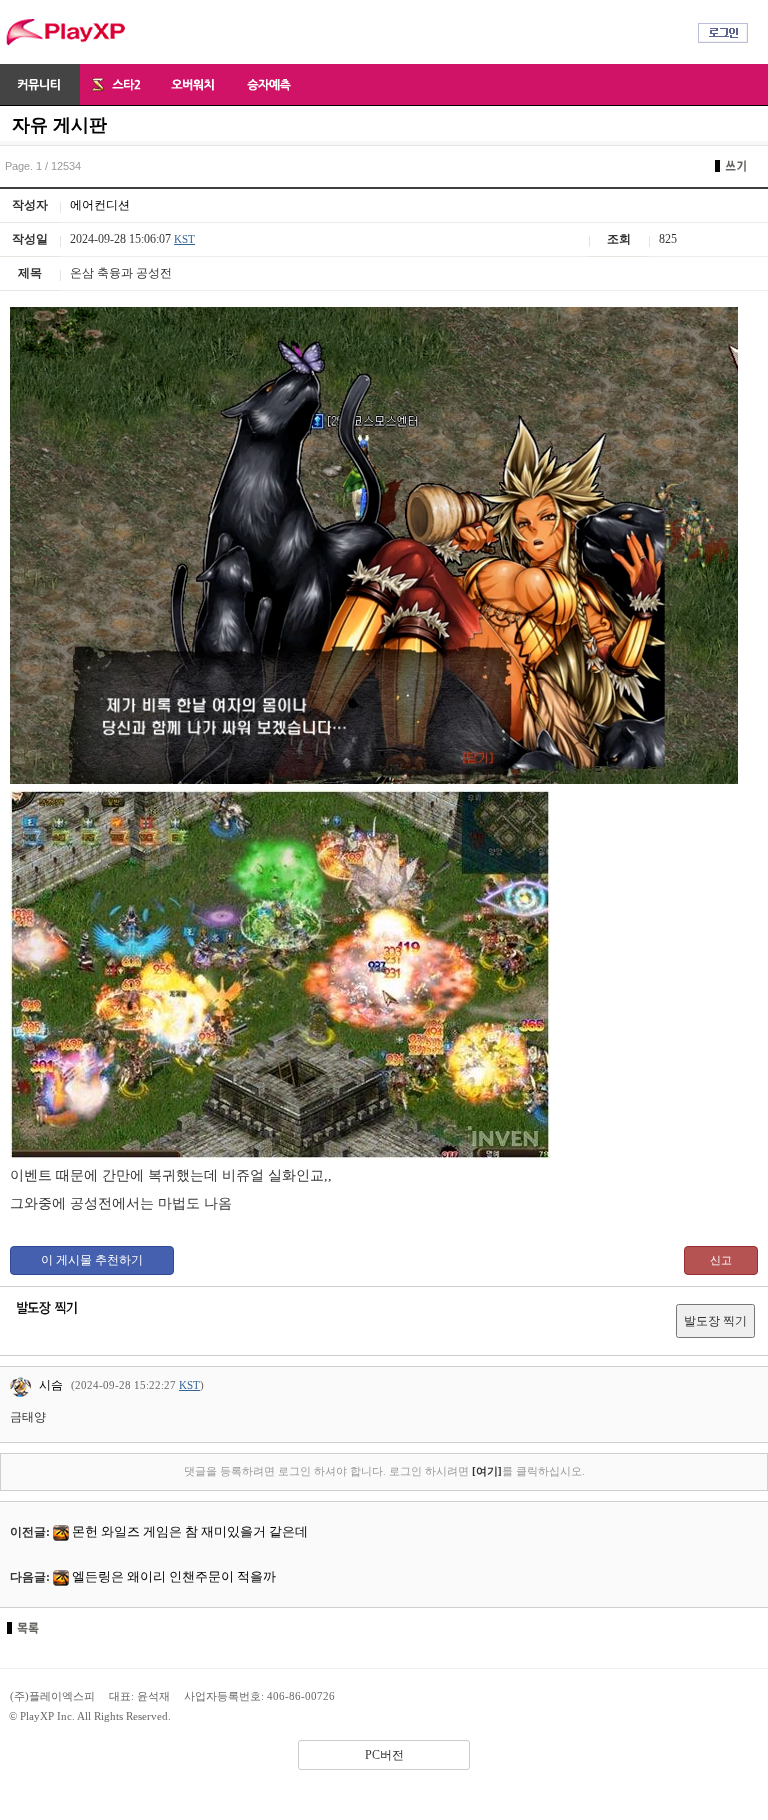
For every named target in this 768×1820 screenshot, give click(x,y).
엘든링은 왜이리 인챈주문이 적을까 (174, 1576)
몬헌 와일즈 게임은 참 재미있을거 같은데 (190, 1531)
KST (184, 239)
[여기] (487, 1471)
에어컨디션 (100, 205)
